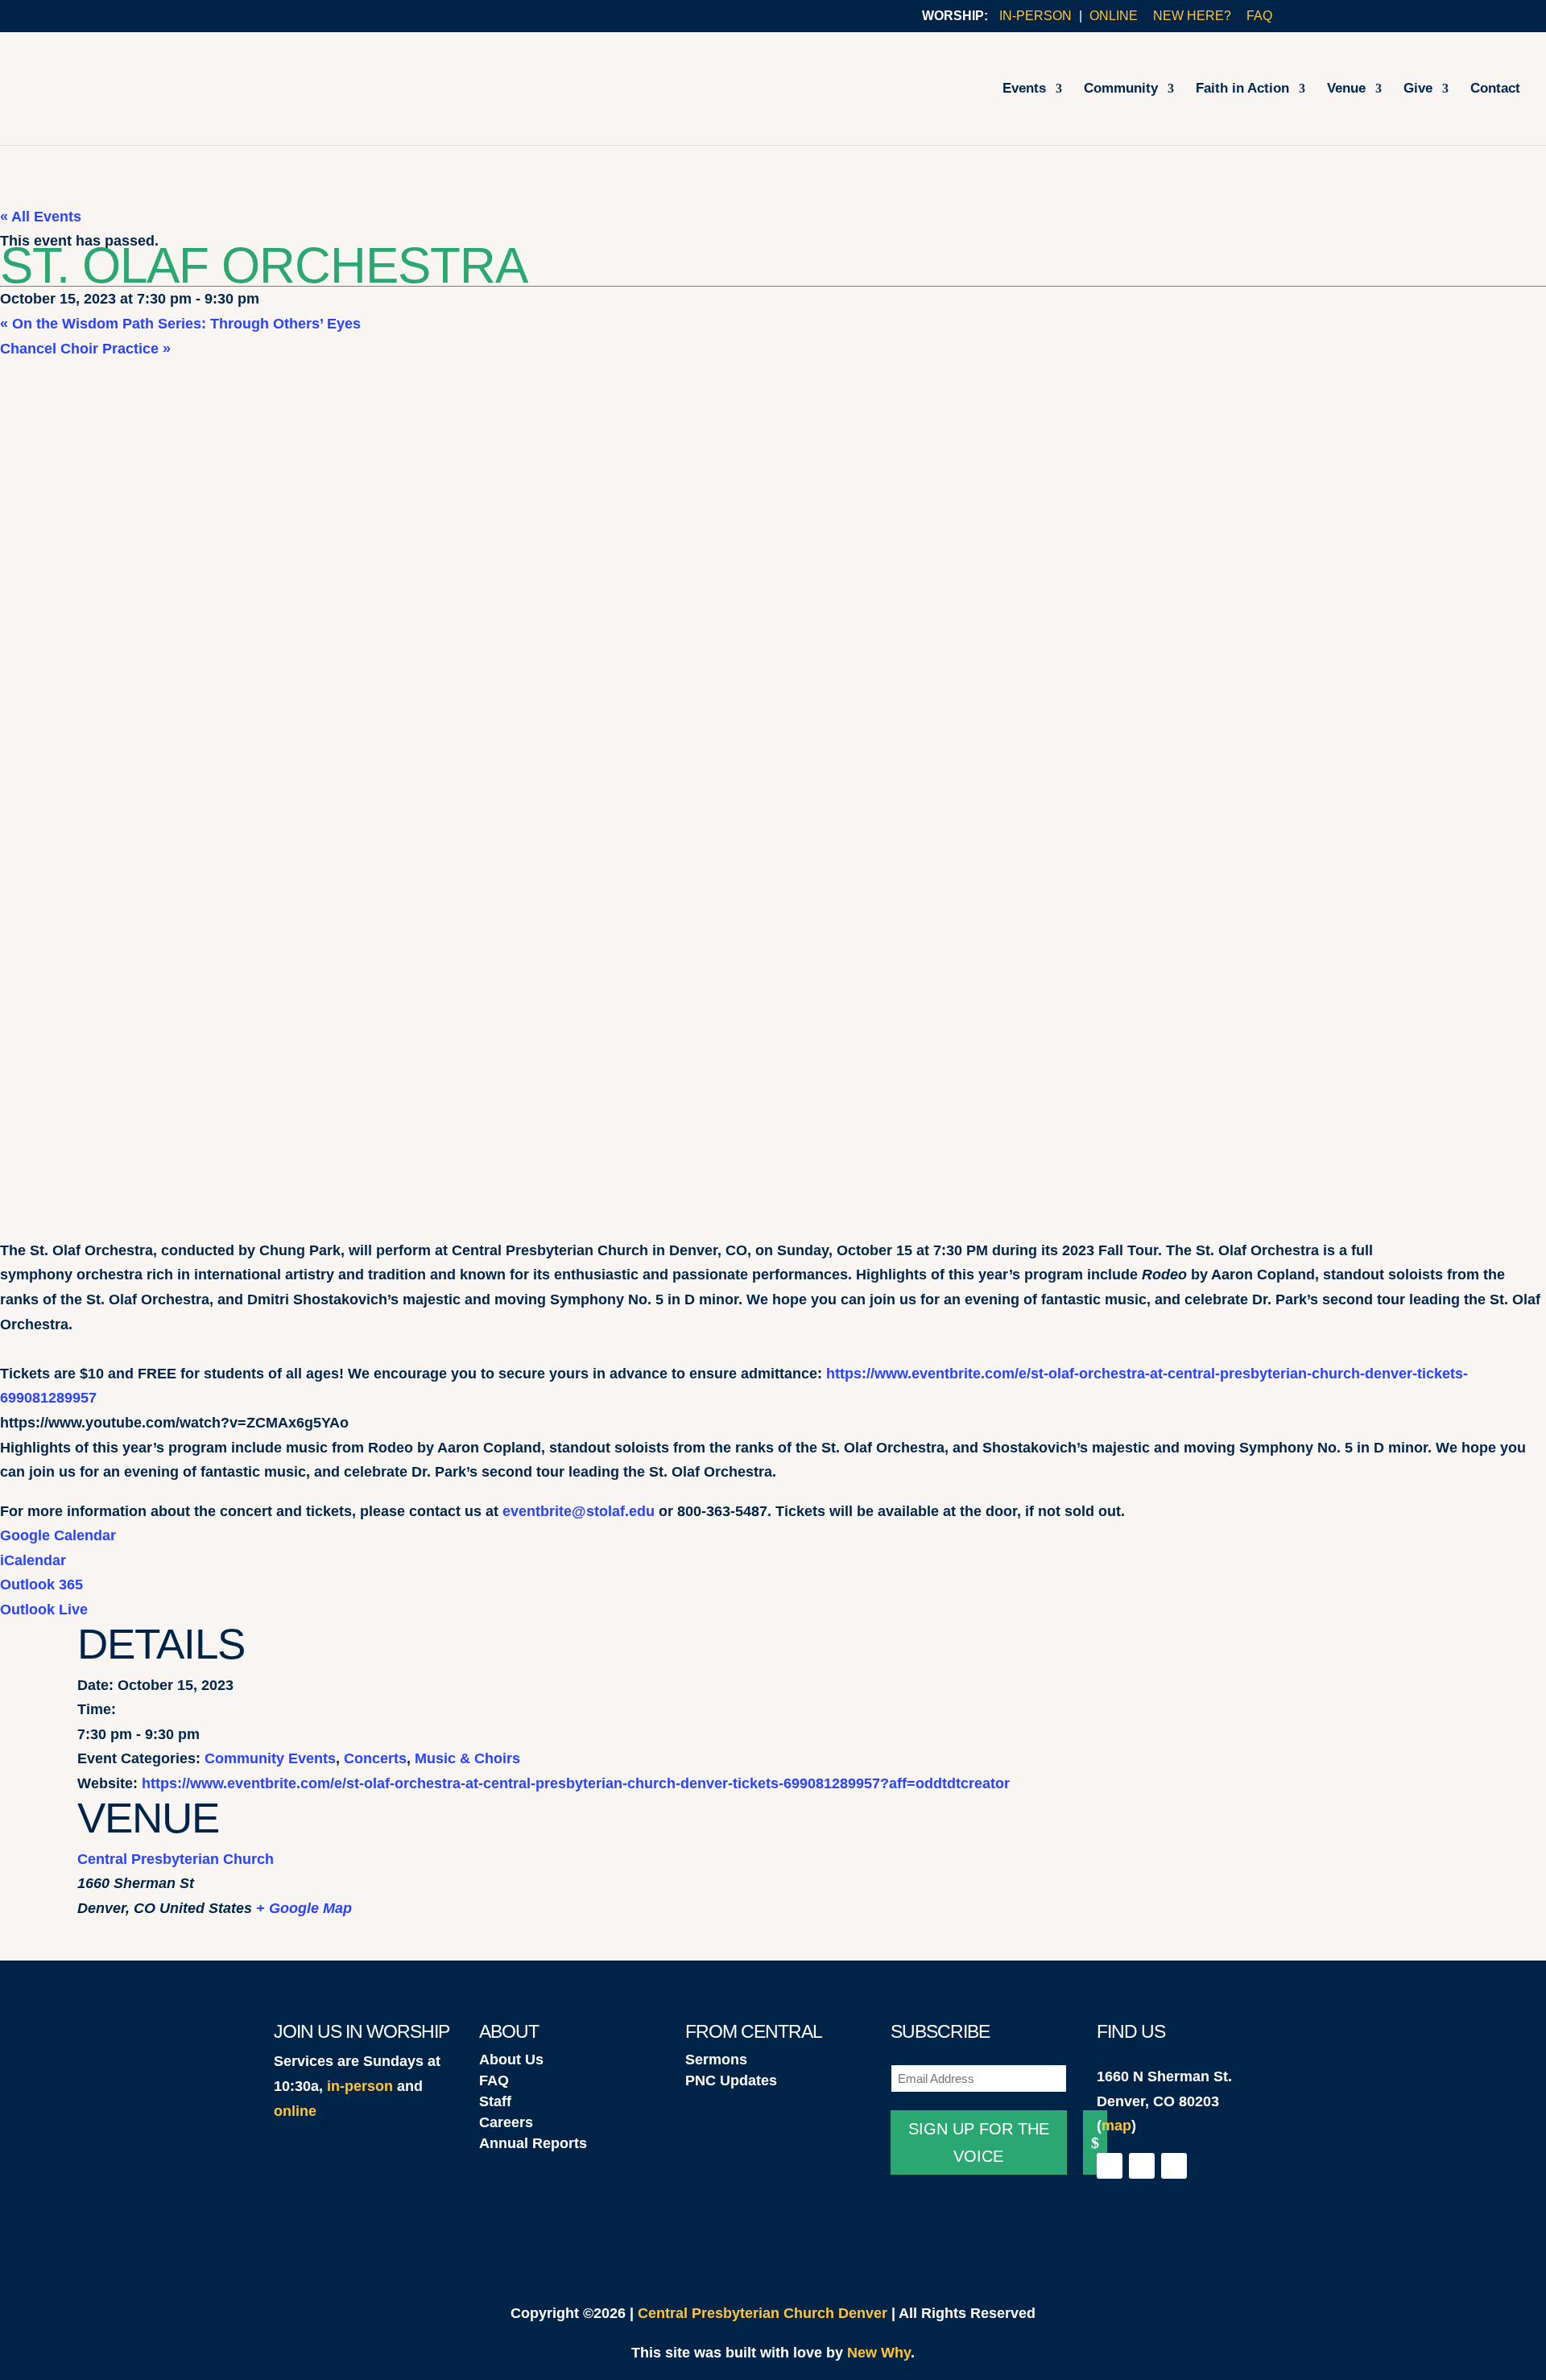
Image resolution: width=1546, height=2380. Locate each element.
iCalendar (33, 1560)
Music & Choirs (467, 1758)
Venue (1346, 89)
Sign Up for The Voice (979, 2142)
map (1116, 2126)
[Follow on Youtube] (1174, 2166)
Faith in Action (1242, 89)
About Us (511, 2060)
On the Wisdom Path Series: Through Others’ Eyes (180, 324)
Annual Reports (533, 2143)
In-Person (1035, 16)
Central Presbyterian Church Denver (763, 2313)
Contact (1495, 89)
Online (1114, 16)
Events (1024, 89)
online (295, 2111)
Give (1418, 89)
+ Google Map (304, 1908)
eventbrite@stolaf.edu (579, 1511)
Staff (495, 2101)
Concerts (375, 1758)
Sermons (716, 2060)
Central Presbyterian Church (176, 1859)
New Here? (1192, 16)
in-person (360, 2086)
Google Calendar (58, 1535)
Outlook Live (44, 1609)
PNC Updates (731, 2080)
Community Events (270, 1758)
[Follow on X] (1142, 2166)
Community (1121, 89)
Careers (506, 2122)
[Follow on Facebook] (1110, 2166)
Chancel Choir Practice (85, 349)
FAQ (1259, 16)
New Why (879, 2353)
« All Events (41, 217)
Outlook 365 (41, 1585)
